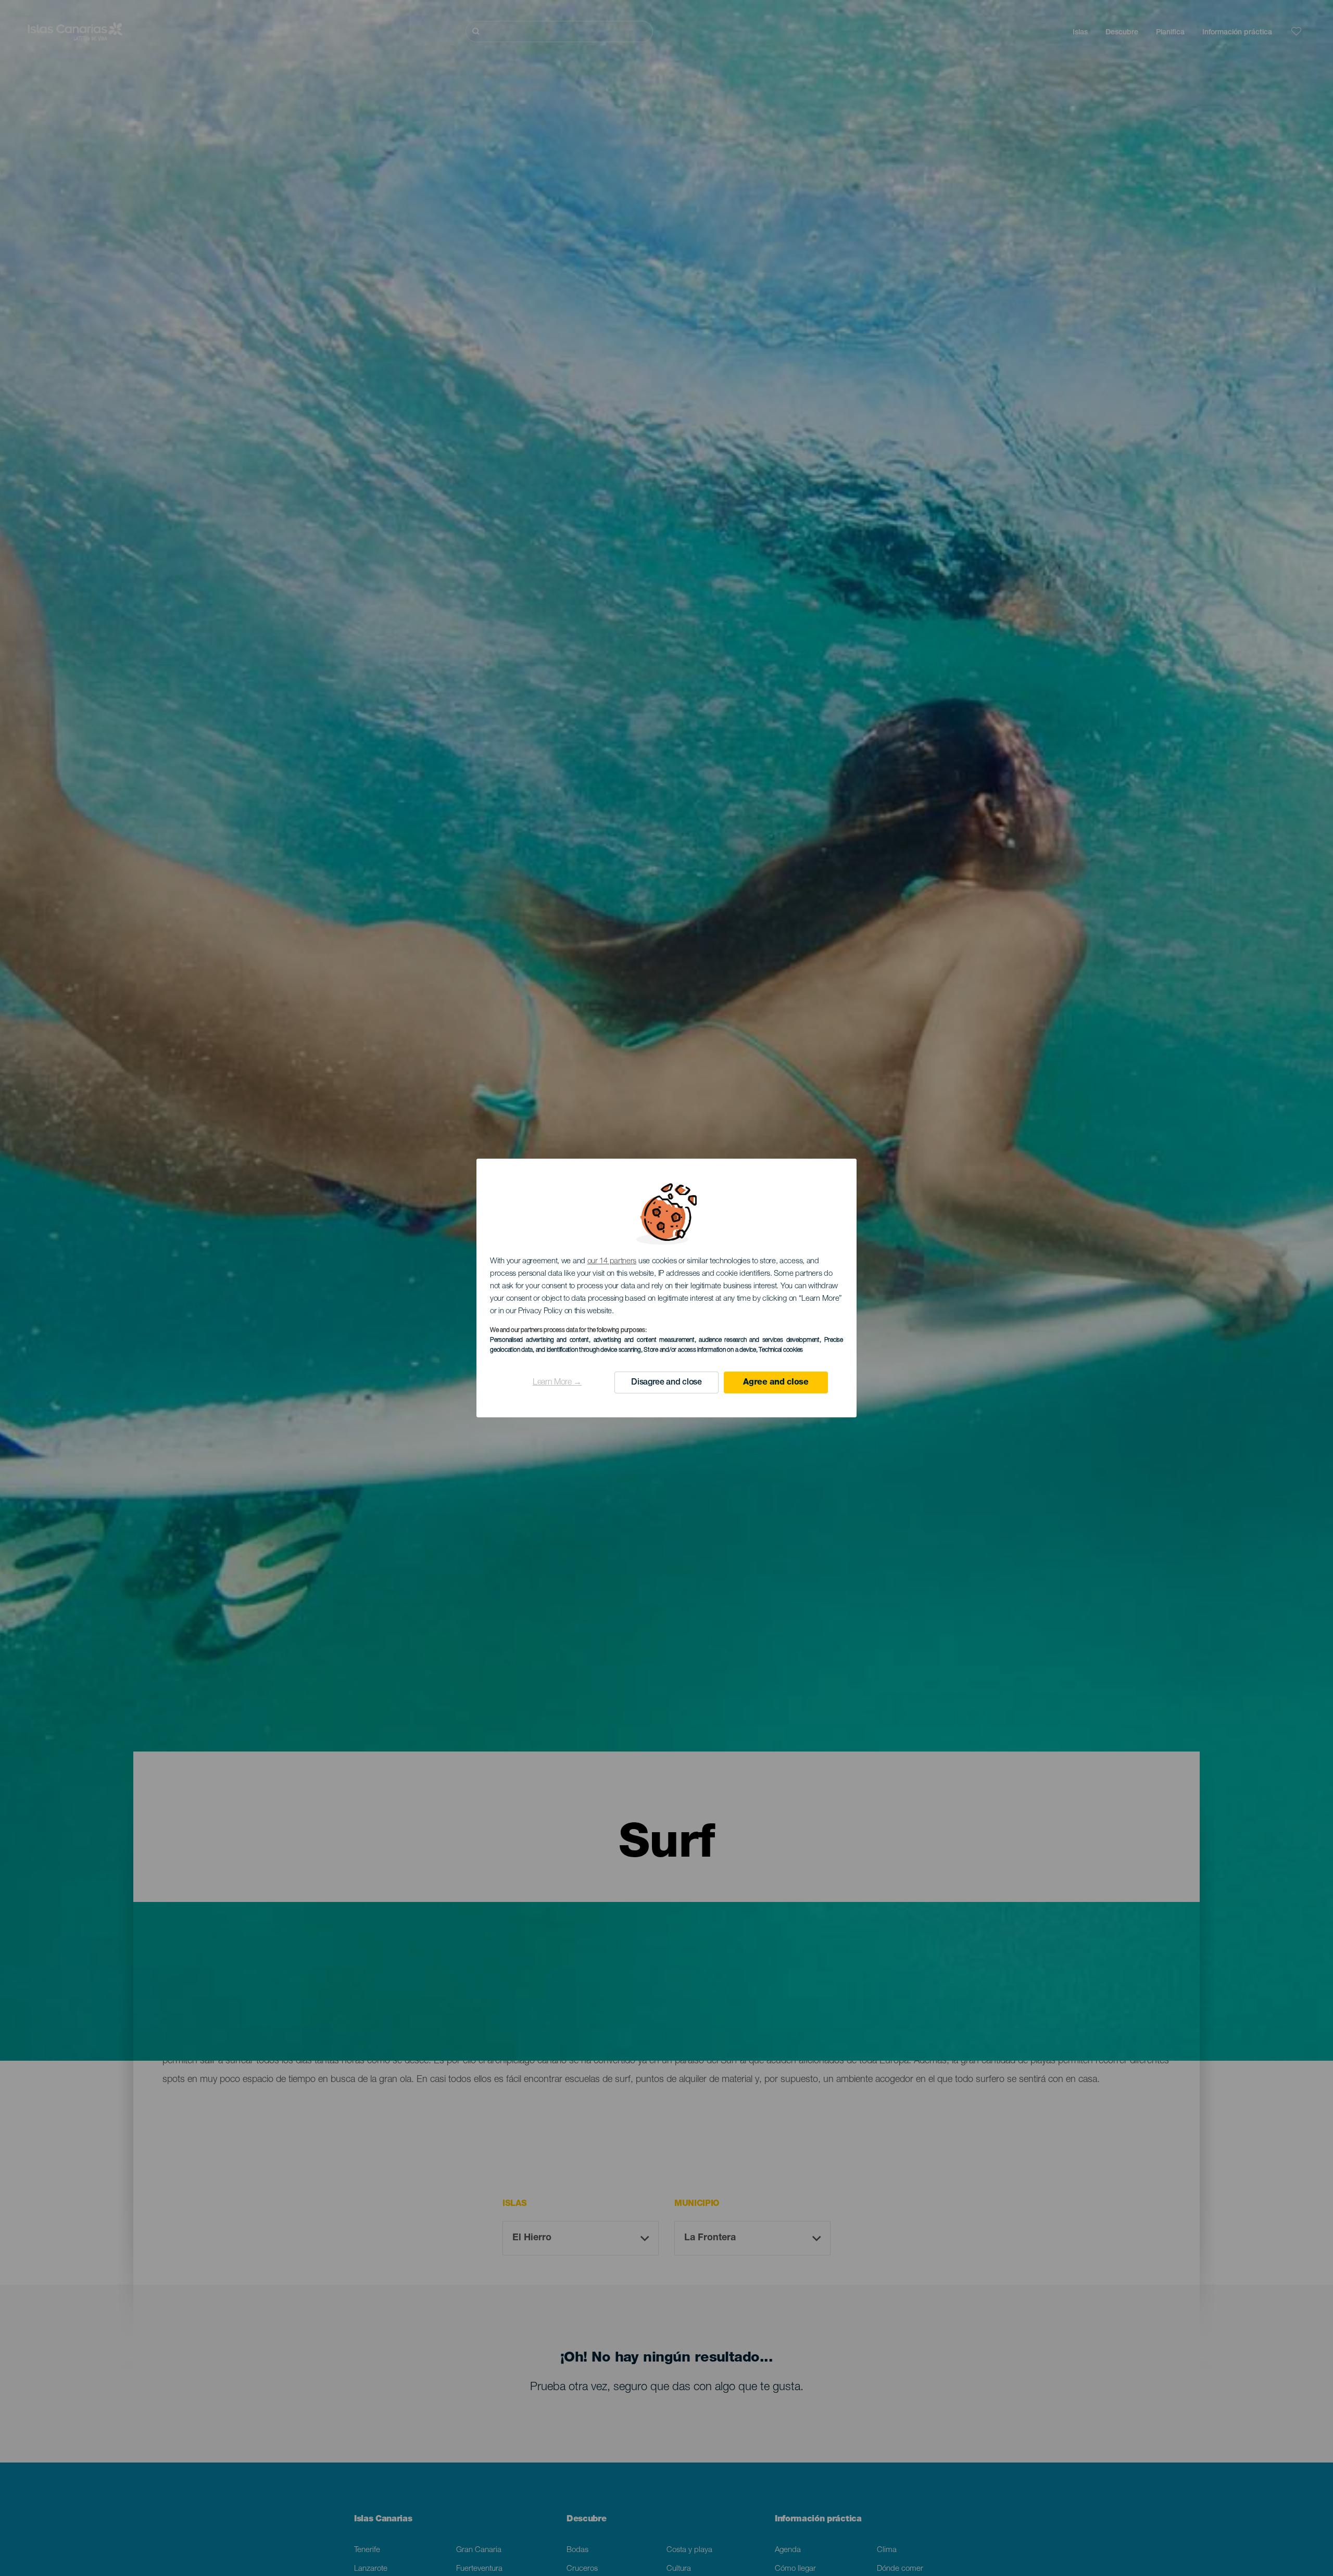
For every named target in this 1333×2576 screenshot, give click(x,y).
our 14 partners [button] (612, 1261)
